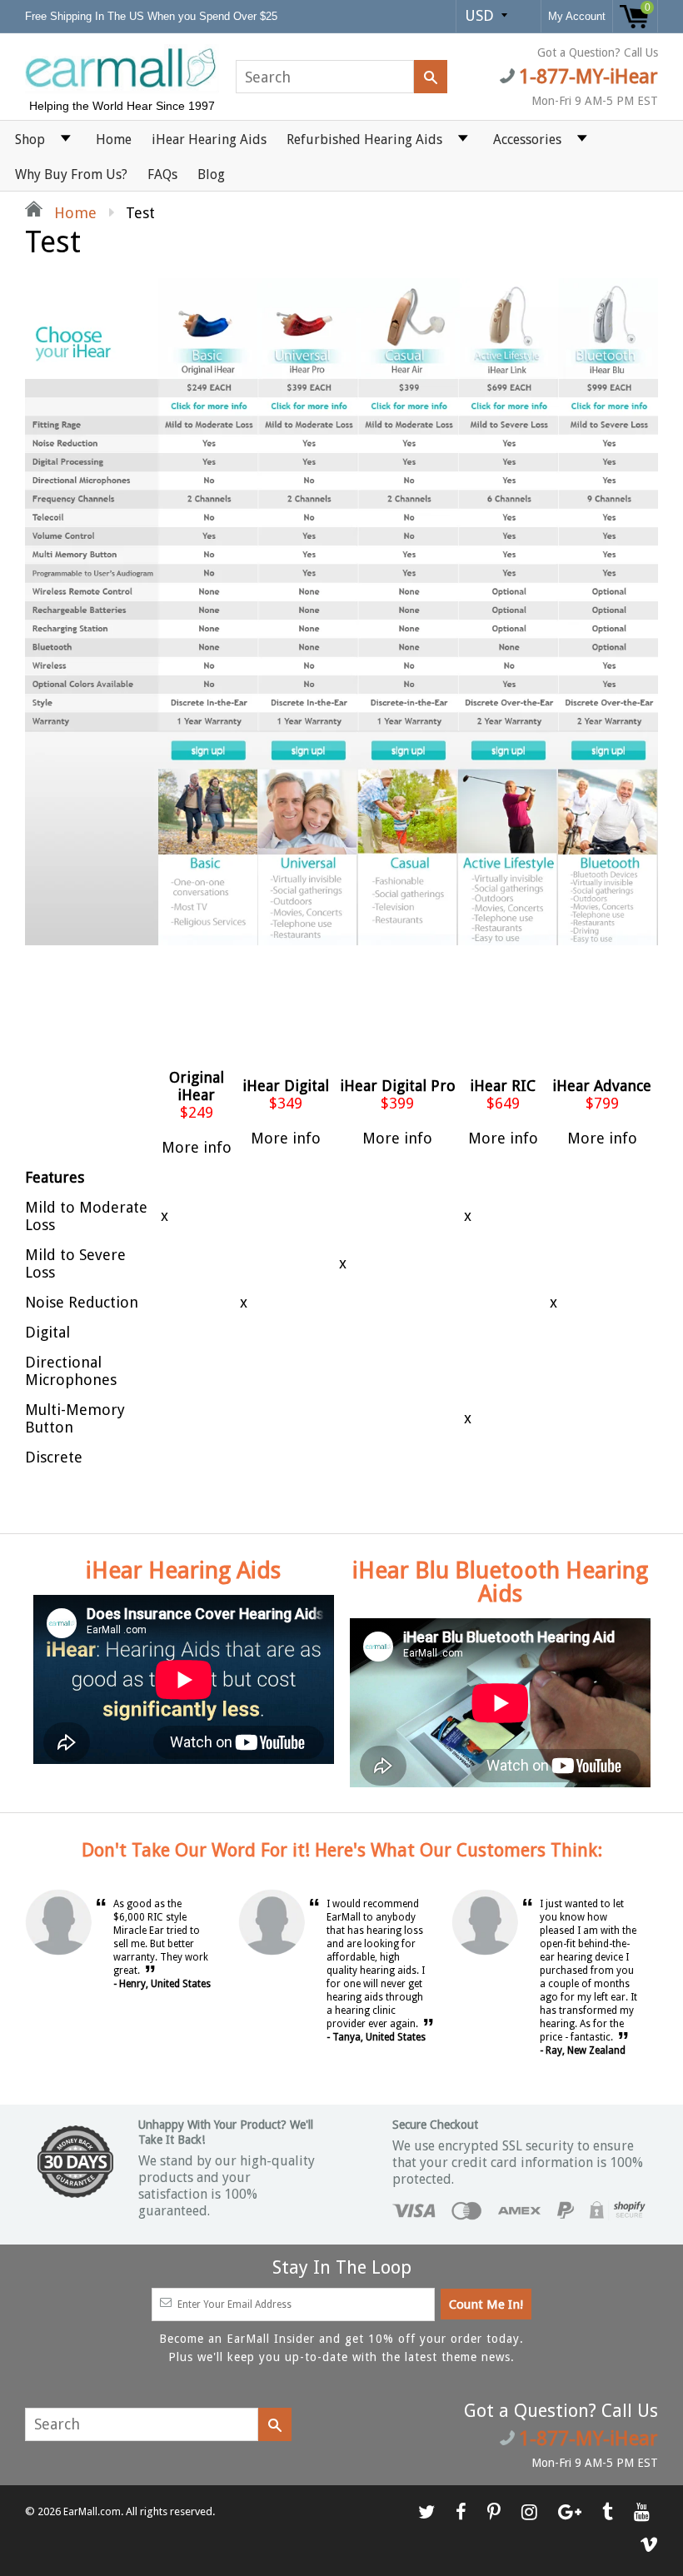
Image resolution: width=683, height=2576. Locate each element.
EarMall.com (92, 2512)
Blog (211, 174)
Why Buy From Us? (71, 174)
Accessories (527, 140)
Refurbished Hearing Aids (364, 140)
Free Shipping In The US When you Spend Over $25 (153, 16)
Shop (30, 140)
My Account (577, 16)
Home (114, 140)
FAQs (162, 174)
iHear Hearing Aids (209, 140)
